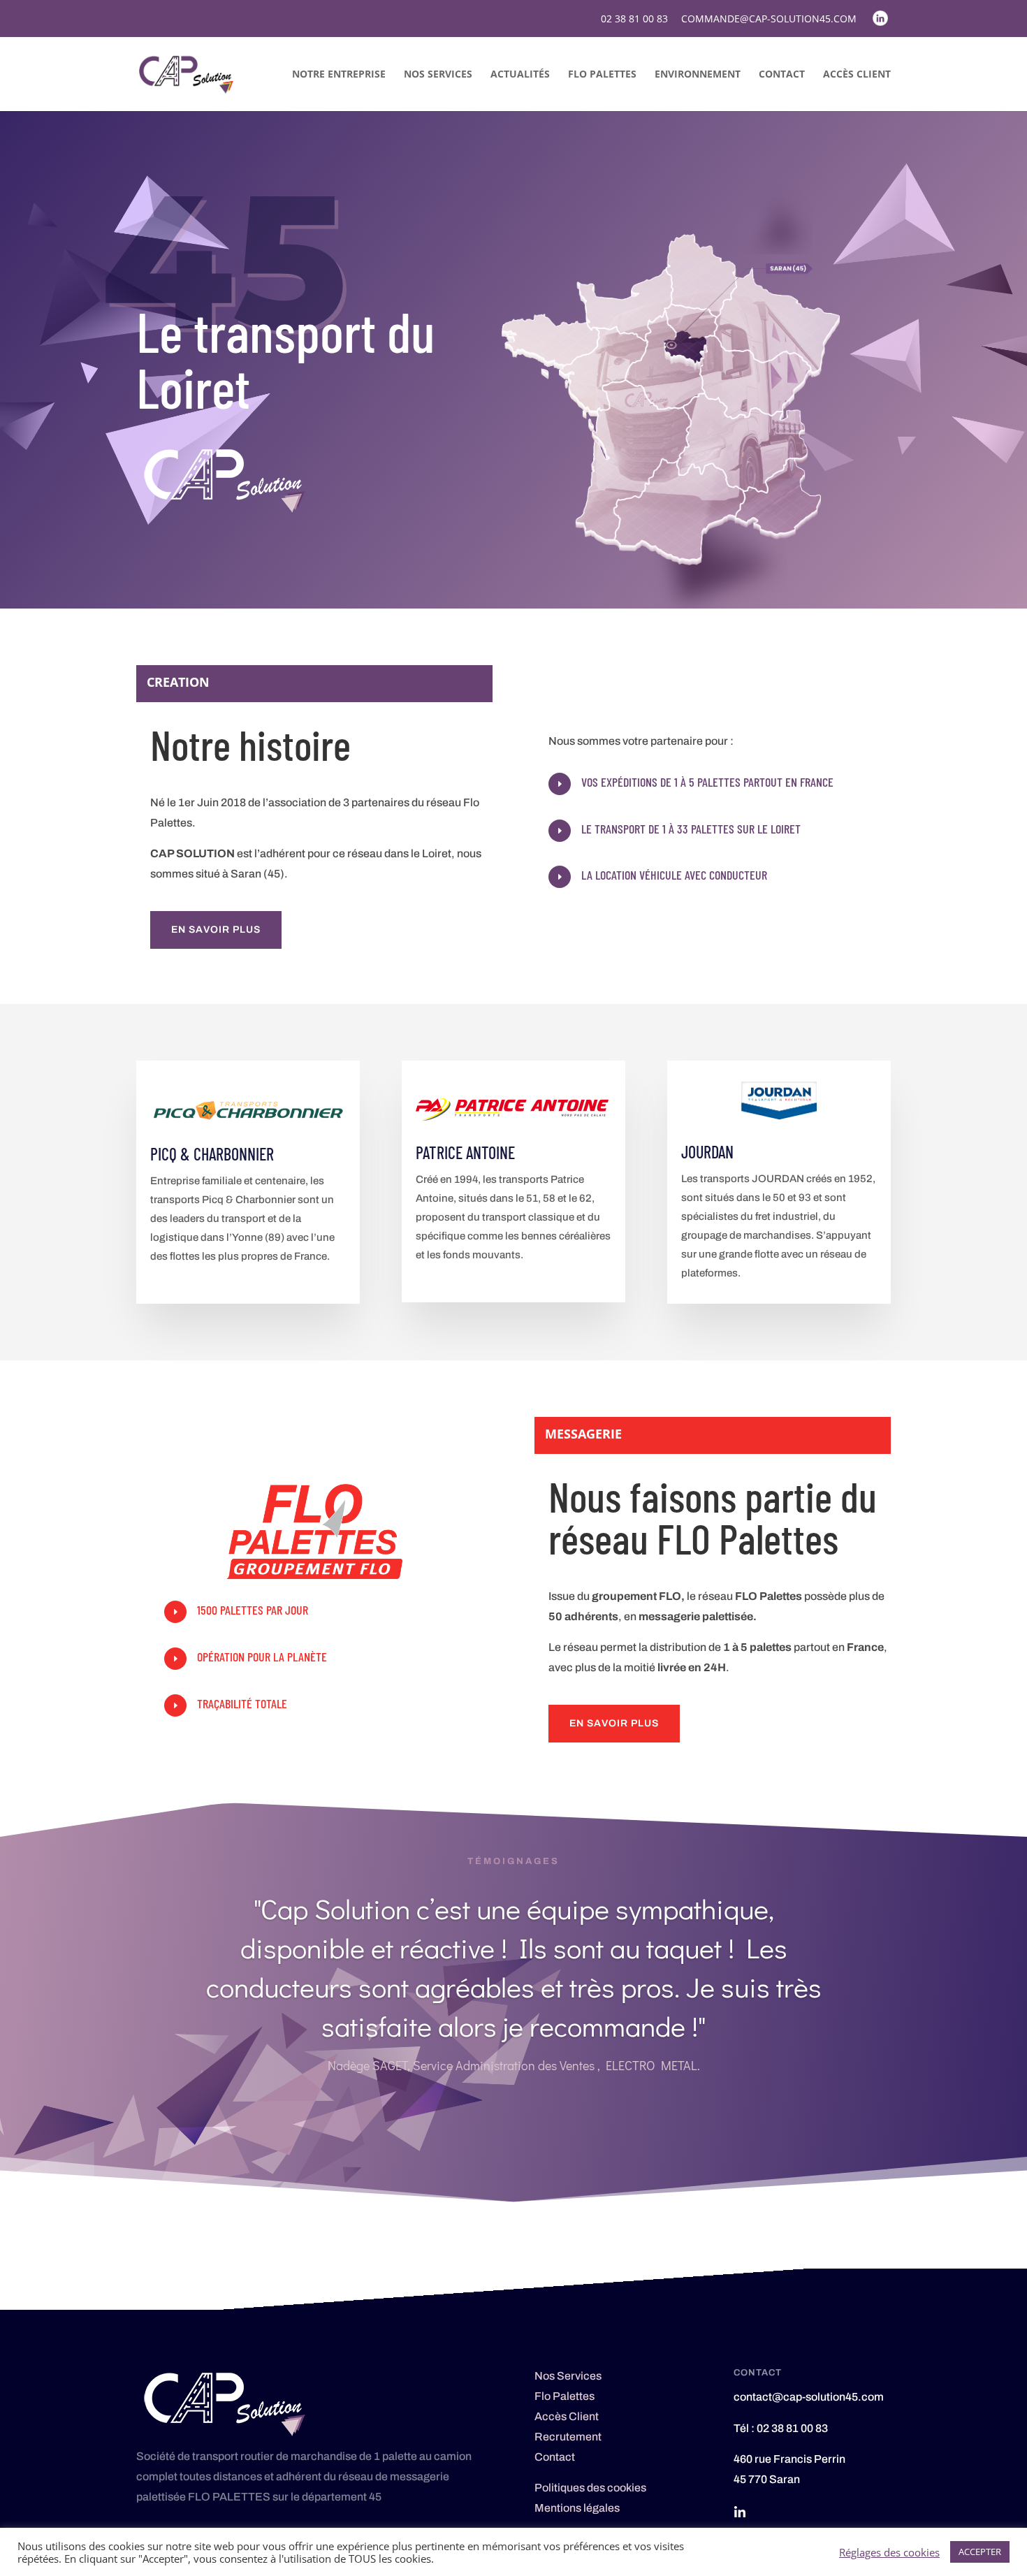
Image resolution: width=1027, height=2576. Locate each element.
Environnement (698, 75)
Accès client (857, 75)
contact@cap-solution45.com (809, 2397)
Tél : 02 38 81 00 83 (781, 2428)
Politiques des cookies (590, 2488)
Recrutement (568, 2437)
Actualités (520, 75)
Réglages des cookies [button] (889, 2552)
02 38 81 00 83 (634, 20)
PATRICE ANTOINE (465, 1152)
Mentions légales (577, 2508)
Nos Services (438, 75)
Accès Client (567, 2416)
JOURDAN (707, 1152)
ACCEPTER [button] (980, 2552)
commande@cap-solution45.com (769, 20)
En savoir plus (216, 930)
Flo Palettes (602, 75)
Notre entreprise (339, 75)
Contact (782, 75)
